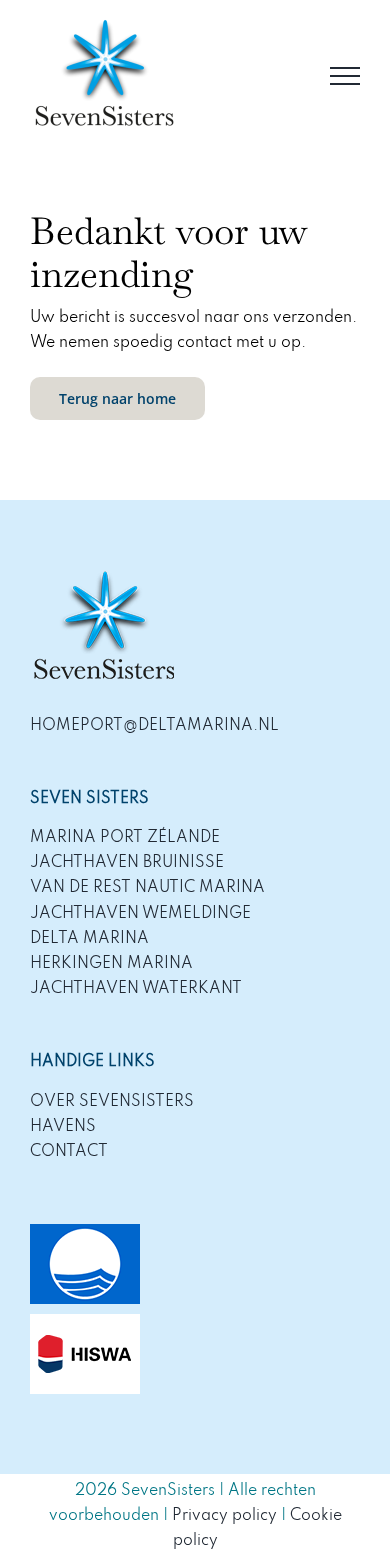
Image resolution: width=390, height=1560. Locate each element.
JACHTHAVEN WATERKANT (136, 989)
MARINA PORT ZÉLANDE (125, 838)
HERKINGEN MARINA (111, 964)
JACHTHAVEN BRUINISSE (127, 863)
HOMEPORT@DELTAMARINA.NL (154, 726)
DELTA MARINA (89, 939)
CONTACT (69, 1152)
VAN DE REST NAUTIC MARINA (147, 888)
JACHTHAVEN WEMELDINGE (140, 914)
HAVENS (63, 1127)
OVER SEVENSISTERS (112, 1102)
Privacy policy (224, 1516)
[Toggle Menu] (345, 76)
